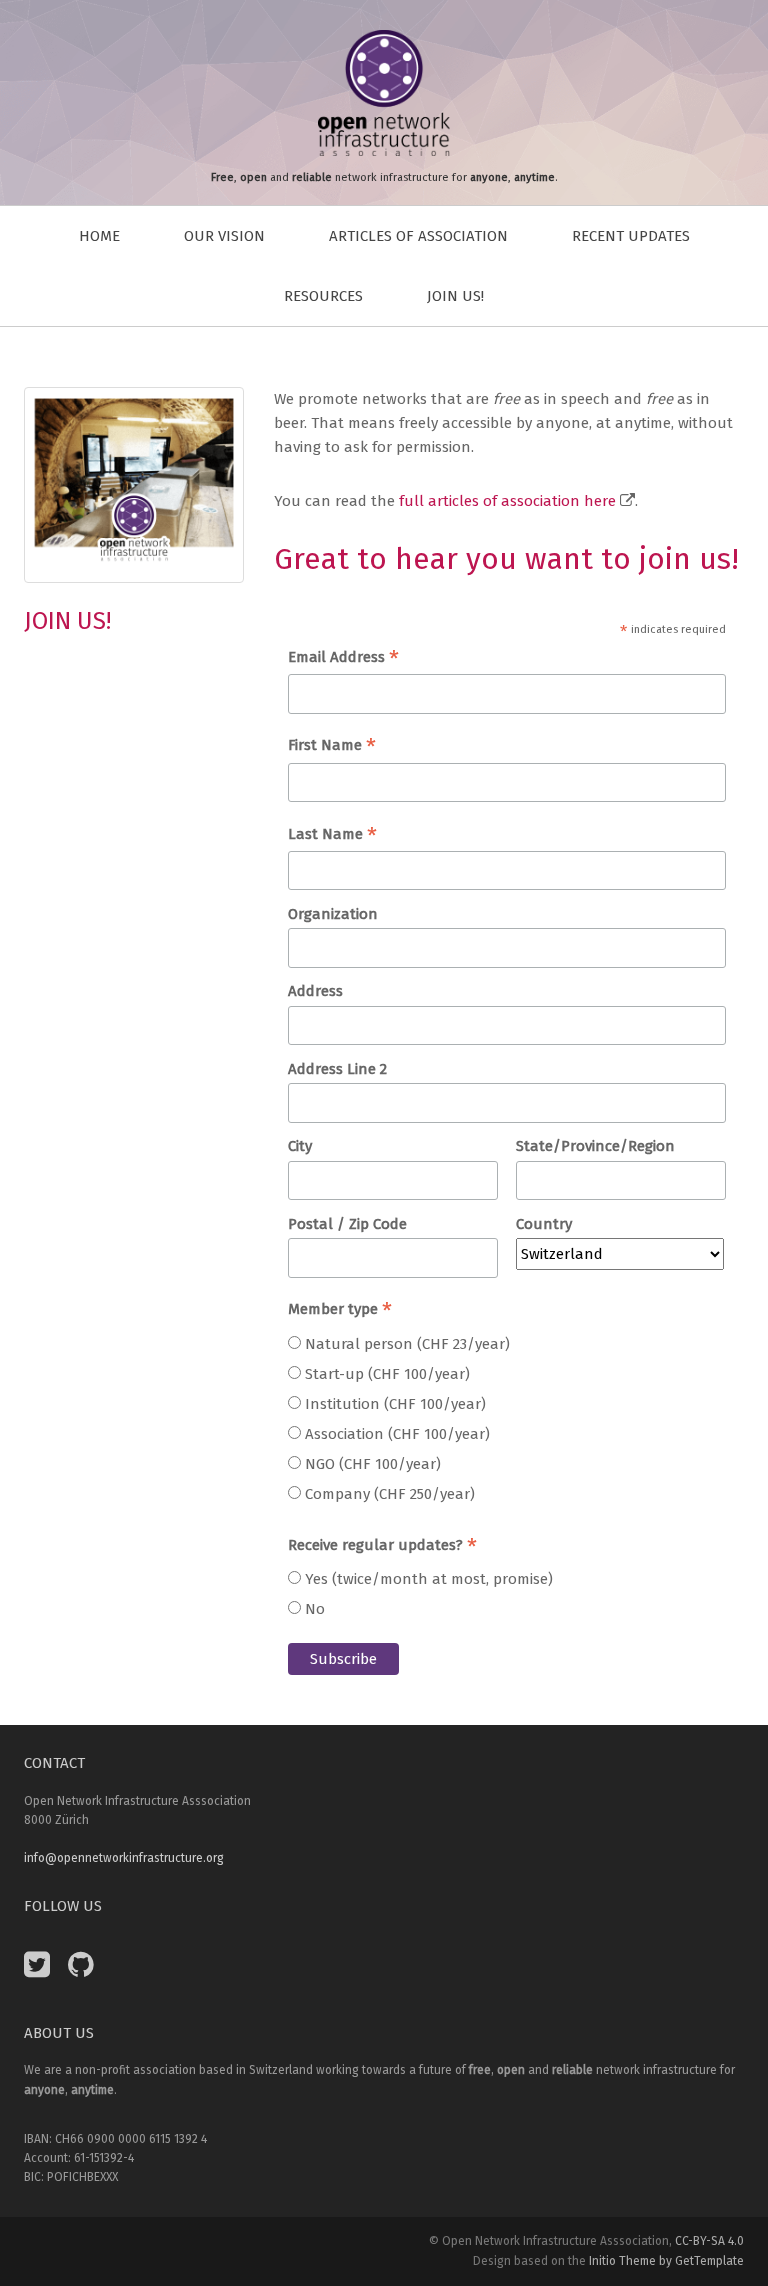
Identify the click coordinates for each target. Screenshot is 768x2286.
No (315, 1609)
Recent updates (631, 236)
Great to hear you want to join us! (506, 559)
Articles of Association (418, 236)
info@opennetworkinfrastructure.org (124, 1858)
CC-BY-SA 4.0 (709, 2241)
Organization (333, 914)
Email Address (343, 658)
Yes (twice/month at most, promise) (429, 1579)
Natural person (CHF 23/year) (407, 1344)
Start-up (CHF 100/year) (387, 1374)
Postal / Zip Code (347, 1224)
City (300, 1146)
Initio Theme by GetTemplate (666, 2261)
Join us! (455, 296)
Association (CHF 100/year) (397, 1434)
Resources (323, 296)
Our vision (224, 236)
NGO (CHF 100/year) (373, 1464)
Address (315, 991)
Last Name (332, 835)
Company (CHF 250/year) (390, 1494)
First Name (332, 746)
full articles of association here (507, 501)
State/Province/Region (595, 1146)
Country (544, 1224)
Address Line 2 (337, 1069)
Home (99, 236)
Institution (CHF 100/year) (395, 1404)
